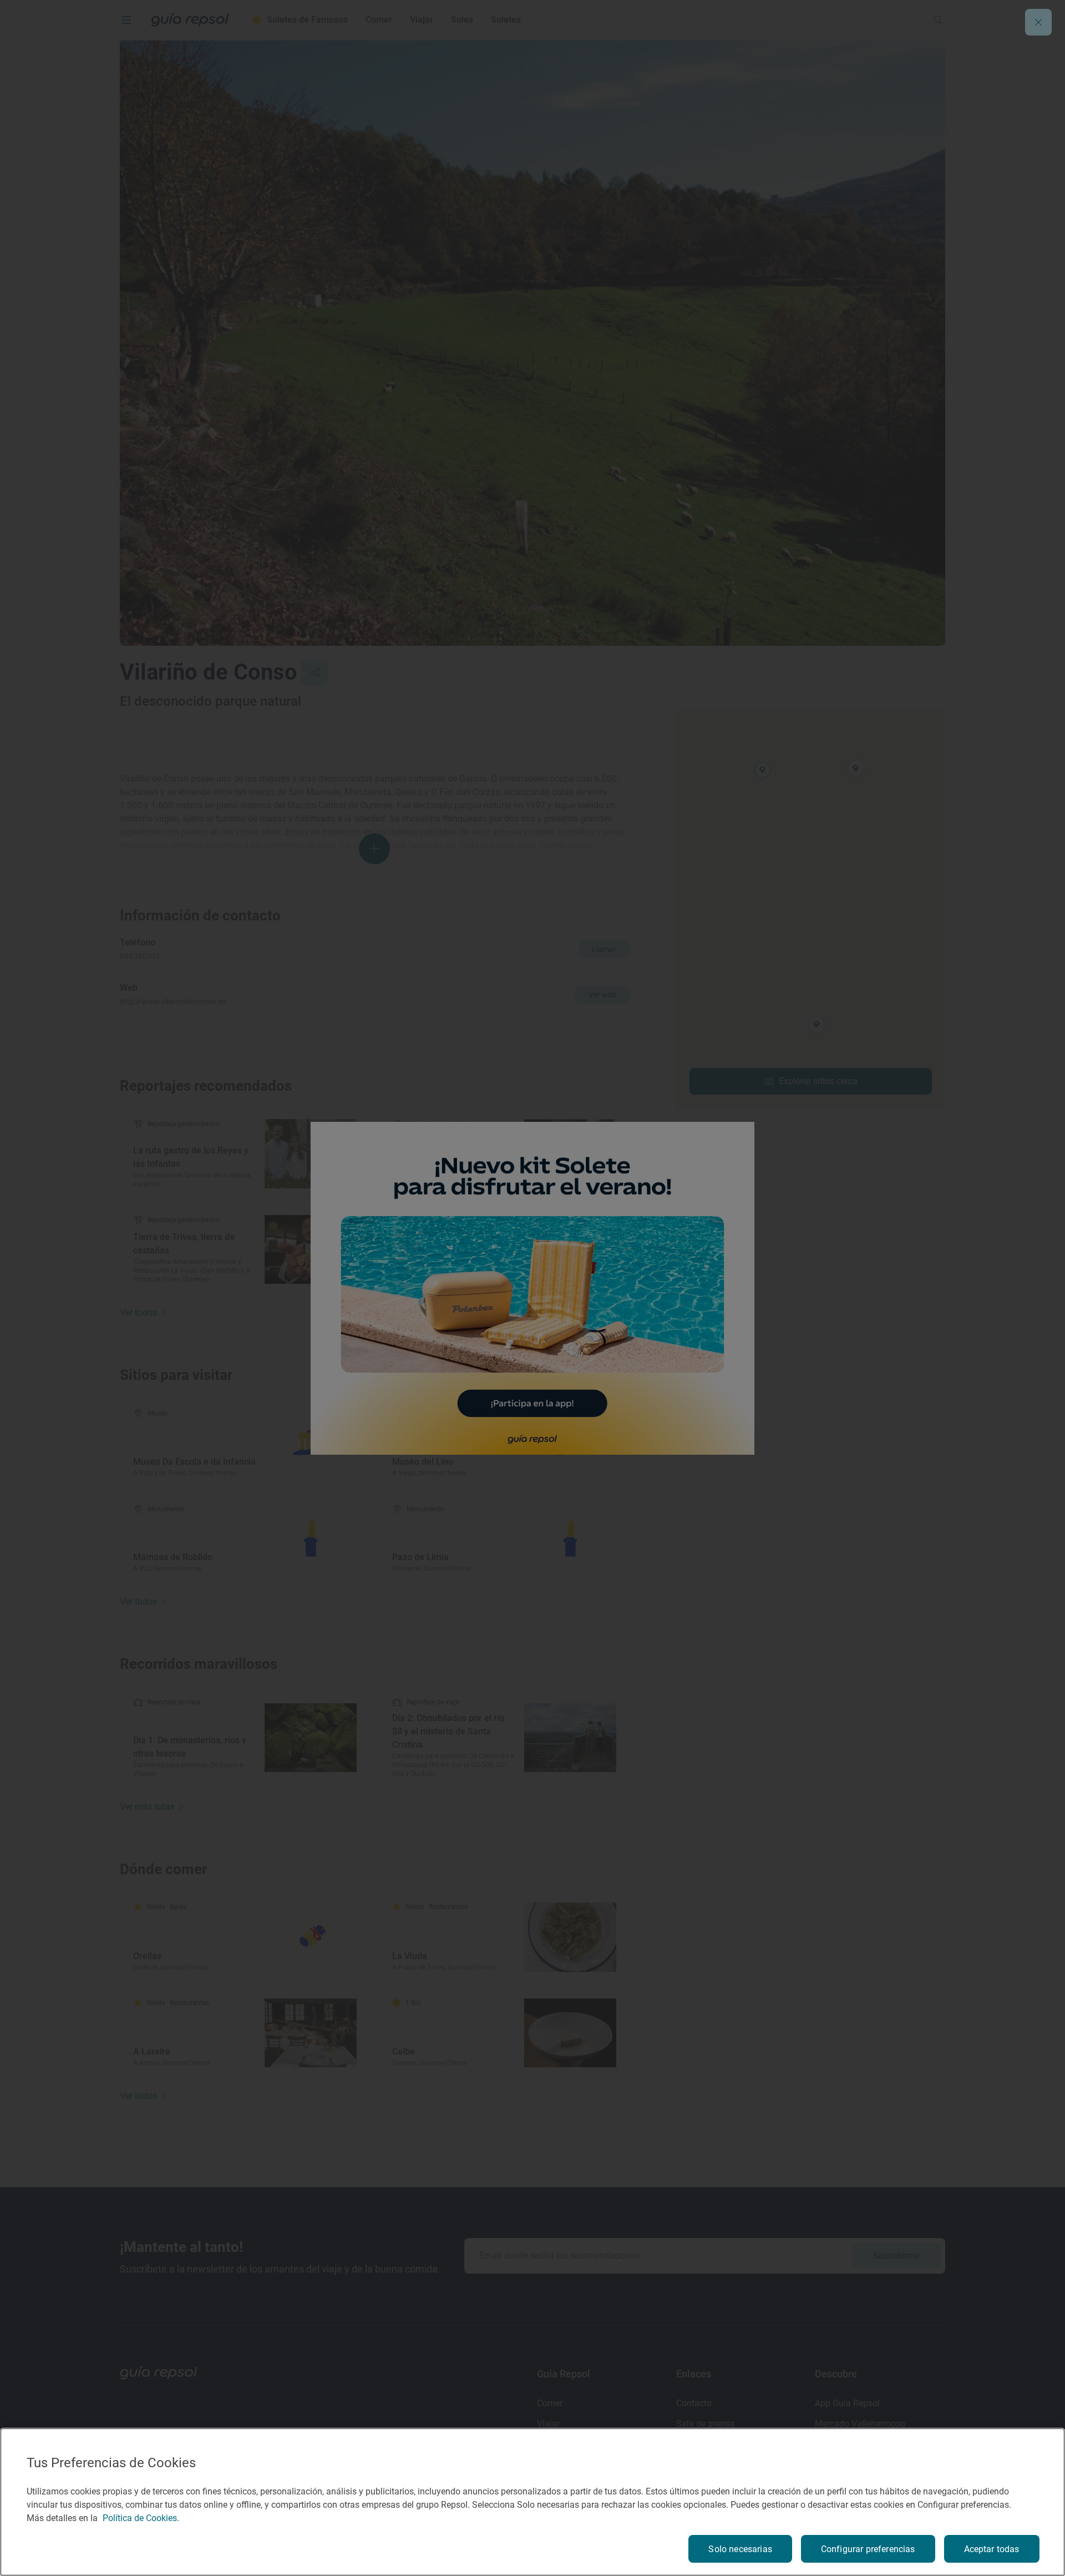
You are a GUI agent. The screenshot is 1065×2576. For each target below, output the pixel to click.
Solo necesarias (740, 2549)
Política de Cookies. (141, 2518)
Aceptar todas (992, 2549)
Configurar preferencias (868, 2549)
